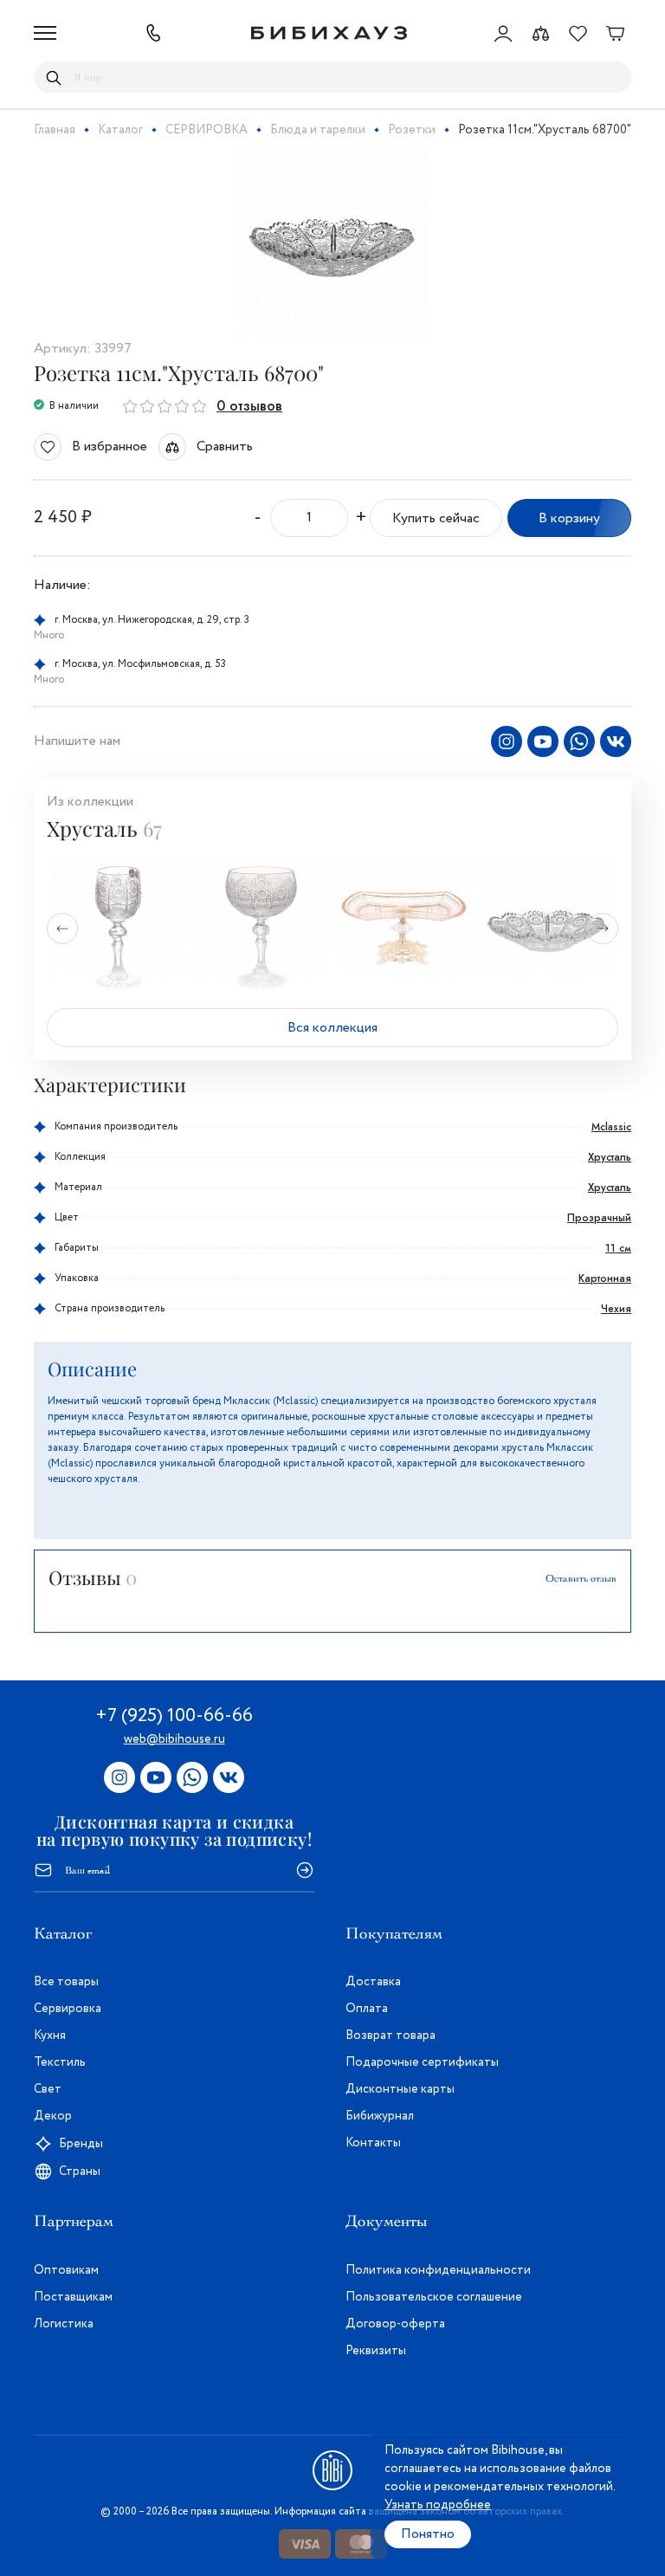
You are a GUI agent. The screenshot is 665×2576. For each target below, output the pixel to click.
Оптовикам (66, 2270)
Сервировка (68, 2009)
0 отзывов (249, 406)
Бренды (81, 2144)
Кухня (50, 2036)
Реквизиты (376, 2351)
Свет (48, 2089)
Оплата (367, 2009)
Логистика (64, 2324)
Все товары (66, 1982)
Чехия (616, 1309)
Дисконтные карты (400, 2089)
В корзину (569, 518)
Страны (80, 2171)
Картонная (605, 1278)
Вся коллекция (332, 1028)
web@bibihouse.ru (174, 1739)
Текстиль (60, 2062)
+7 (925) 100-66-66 (174, 1716)
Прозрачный (599, 1218)
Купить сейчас (436, 518)
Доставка (373, 1982)
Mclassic (611, 1127)
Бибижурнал (380, 2116)
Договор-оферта (395, 2324)
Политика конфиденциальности (438, 2270)
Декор (53, 2116)
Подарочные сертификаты (422, 2062)
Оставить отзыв (581, 1578)
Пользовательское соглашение (434, 2297)
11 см (618, 1248)
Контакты (373, 2143)
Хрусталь (610, 1157)
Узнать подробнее (438, 2505)
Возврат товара (391, 2036)
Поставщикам (73, 2297)
